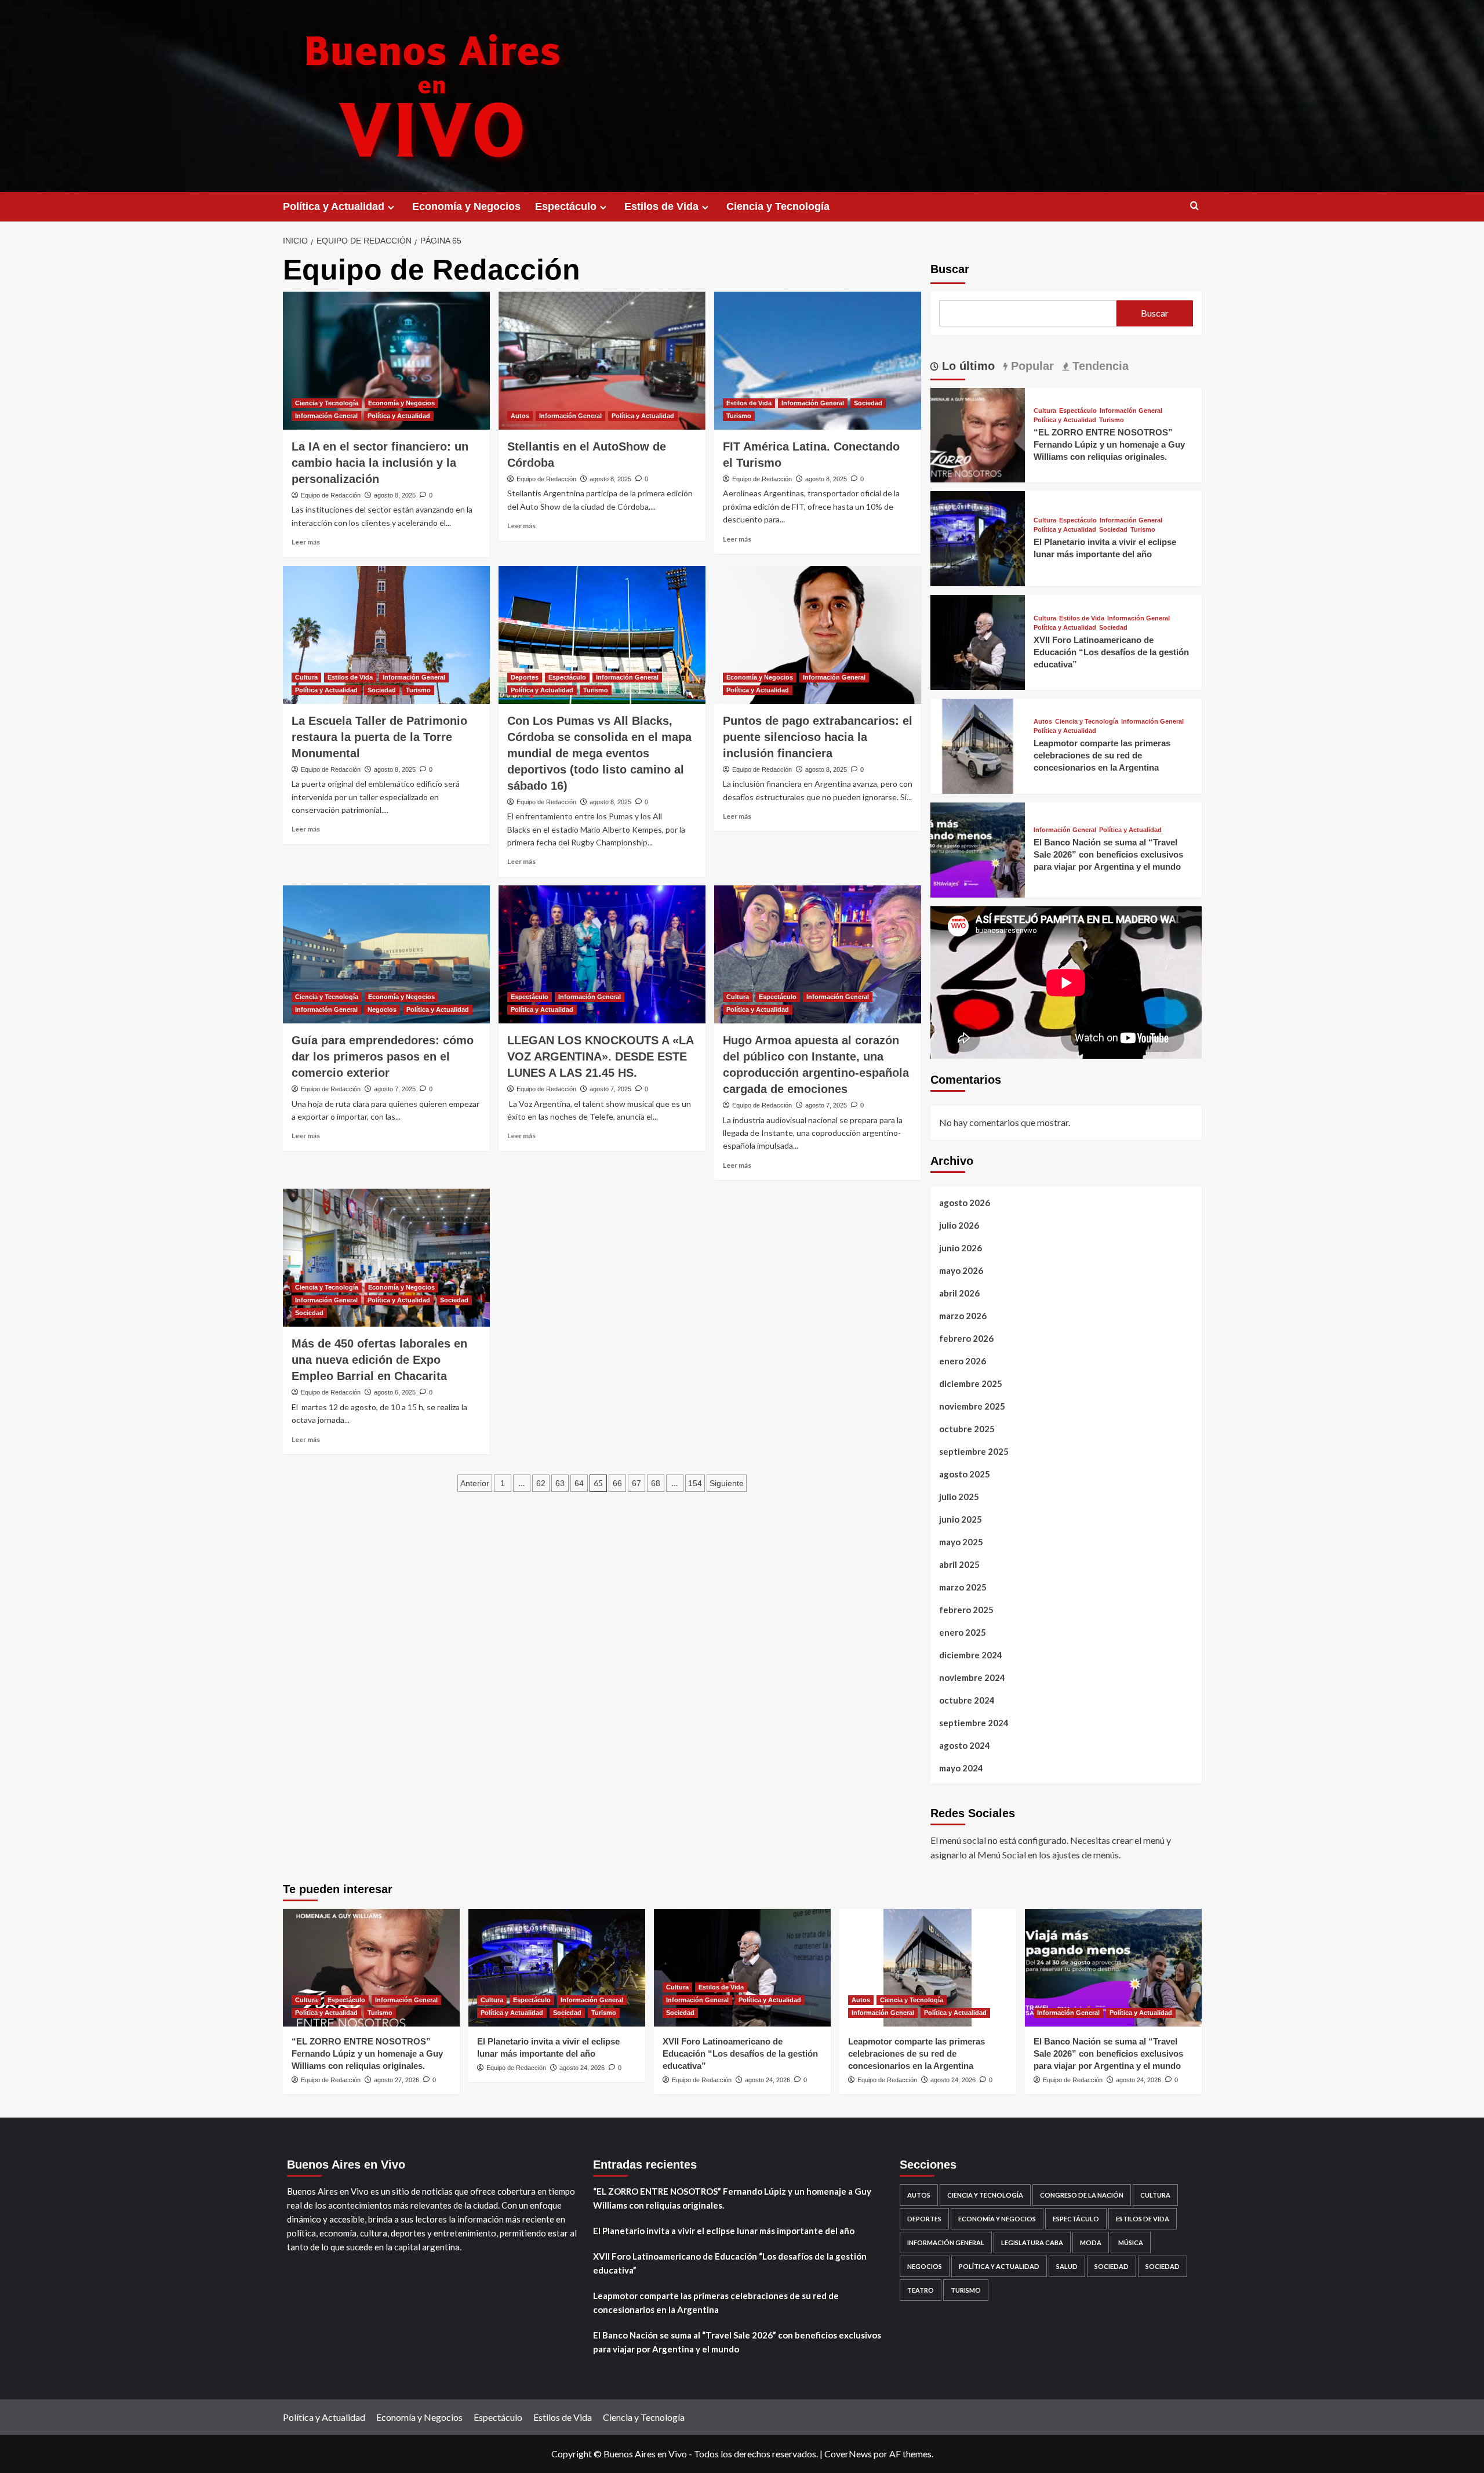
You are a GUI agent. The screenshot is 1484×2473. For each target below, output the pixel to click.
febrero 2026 (966, 1338)
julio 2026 (959, 1225)
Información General (326, 416)
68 (656, 1483)
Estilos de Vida (661, 206)
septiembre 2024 (974, 1723)
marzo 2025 (963, 1587)
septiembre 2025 (974, 1451)
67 (636, 1483)
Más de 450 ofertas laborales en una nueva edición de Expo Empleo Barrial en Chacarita (379, 1360)
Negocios (382, 1009)
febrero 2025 (966, 1610)
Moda (1091, 2243)
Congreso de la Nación (1082, 2195)
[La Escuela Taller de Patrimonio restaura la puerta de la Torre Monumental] (386, 635)
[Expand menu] (391, 207)
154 (695, 1483)
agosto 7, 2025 (395, 1089)
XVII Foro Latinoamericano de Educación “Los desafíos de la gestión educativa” (1111, 652)
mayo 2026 (961, 1270)
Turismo (739, 416)
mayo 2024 (961, 1768)
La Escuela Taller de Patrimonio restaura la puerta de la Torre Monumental (379, 737)
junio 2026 (961, 1248)
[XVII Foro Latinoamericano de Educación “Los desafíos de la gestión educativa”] (978, 641)
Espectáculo (566, 206)
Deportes (525, 677)
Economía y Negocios (466, 206)
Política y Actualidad (334, 206)
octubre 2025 (967, 1429)
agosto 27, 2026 (397, 2080)
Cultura (306, 677)
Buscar (950, 269)
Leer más (306, 542)
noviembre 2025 (972, 1406)
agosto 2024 (965, 1745)
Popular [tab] (1031, 366)
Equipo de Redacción (331, 495)
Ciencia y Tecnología (778, 206)
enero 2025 (963, 1632)
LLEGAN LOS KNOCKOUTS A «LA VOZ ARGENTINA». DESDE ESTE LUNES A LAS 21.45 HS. (600, 1056)
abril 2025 (959, 1564)
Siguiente (727, 1483)
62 (541, 1483)
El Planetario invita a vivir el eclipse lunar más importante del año (724, 2231)
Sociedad (868, 403)
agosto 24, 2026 (582, 2068)
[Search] (1194, 206)
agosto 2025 (965, 1474)
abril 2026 (959, 1293)
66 (617, 1483)
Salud (1067, 2266)
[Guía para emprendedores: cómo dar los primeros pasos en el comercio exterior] (386, 954)
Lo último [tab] (967, 366)
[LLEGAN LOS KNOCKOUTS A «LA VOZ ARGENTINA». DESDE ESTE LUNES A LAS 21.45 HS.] (602, 954)
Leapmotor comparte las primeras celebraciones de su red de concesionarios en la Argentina (1102, 755)
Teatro (921, 2290)
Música (1131, 2243)
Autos (520, 416)
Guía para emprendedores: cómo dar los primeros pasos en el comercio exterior (383, 1056)
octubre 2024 (967, 1700)
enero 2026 (963, 1361)
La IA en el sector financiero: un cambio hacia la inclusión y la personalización (380, 463)
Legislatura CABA (1032, 2243)
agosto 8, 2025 (395, 495)
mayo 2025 (961, 1542)
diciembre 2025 (971, 1383)
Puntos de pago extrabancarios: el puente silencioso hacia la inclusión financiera (818, 737)
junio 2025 (961, 1519)
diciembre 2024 (971, 1655)
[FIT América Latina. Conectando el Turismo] (818, 361)
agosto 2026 (965, 1203)
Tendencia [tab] (1099, 366)
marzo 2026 (963, 1316)
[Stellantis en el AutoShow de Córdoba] (602, 361)
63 (560, 1483)
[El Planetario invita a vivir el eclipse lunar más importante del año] (978, 537)
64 (579, 1483)
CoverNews (848, 2454)
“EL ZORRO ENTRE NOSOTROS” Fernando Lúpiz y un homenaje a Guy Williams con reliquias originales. (1109, 444)
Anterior (475, 1483)
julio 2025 (959, 1497)
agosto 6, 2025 (395, 1392)
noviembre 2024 (972, 1677)
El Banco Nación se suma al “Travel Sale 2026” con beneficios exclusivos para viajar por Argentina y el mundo (1108, 854)
